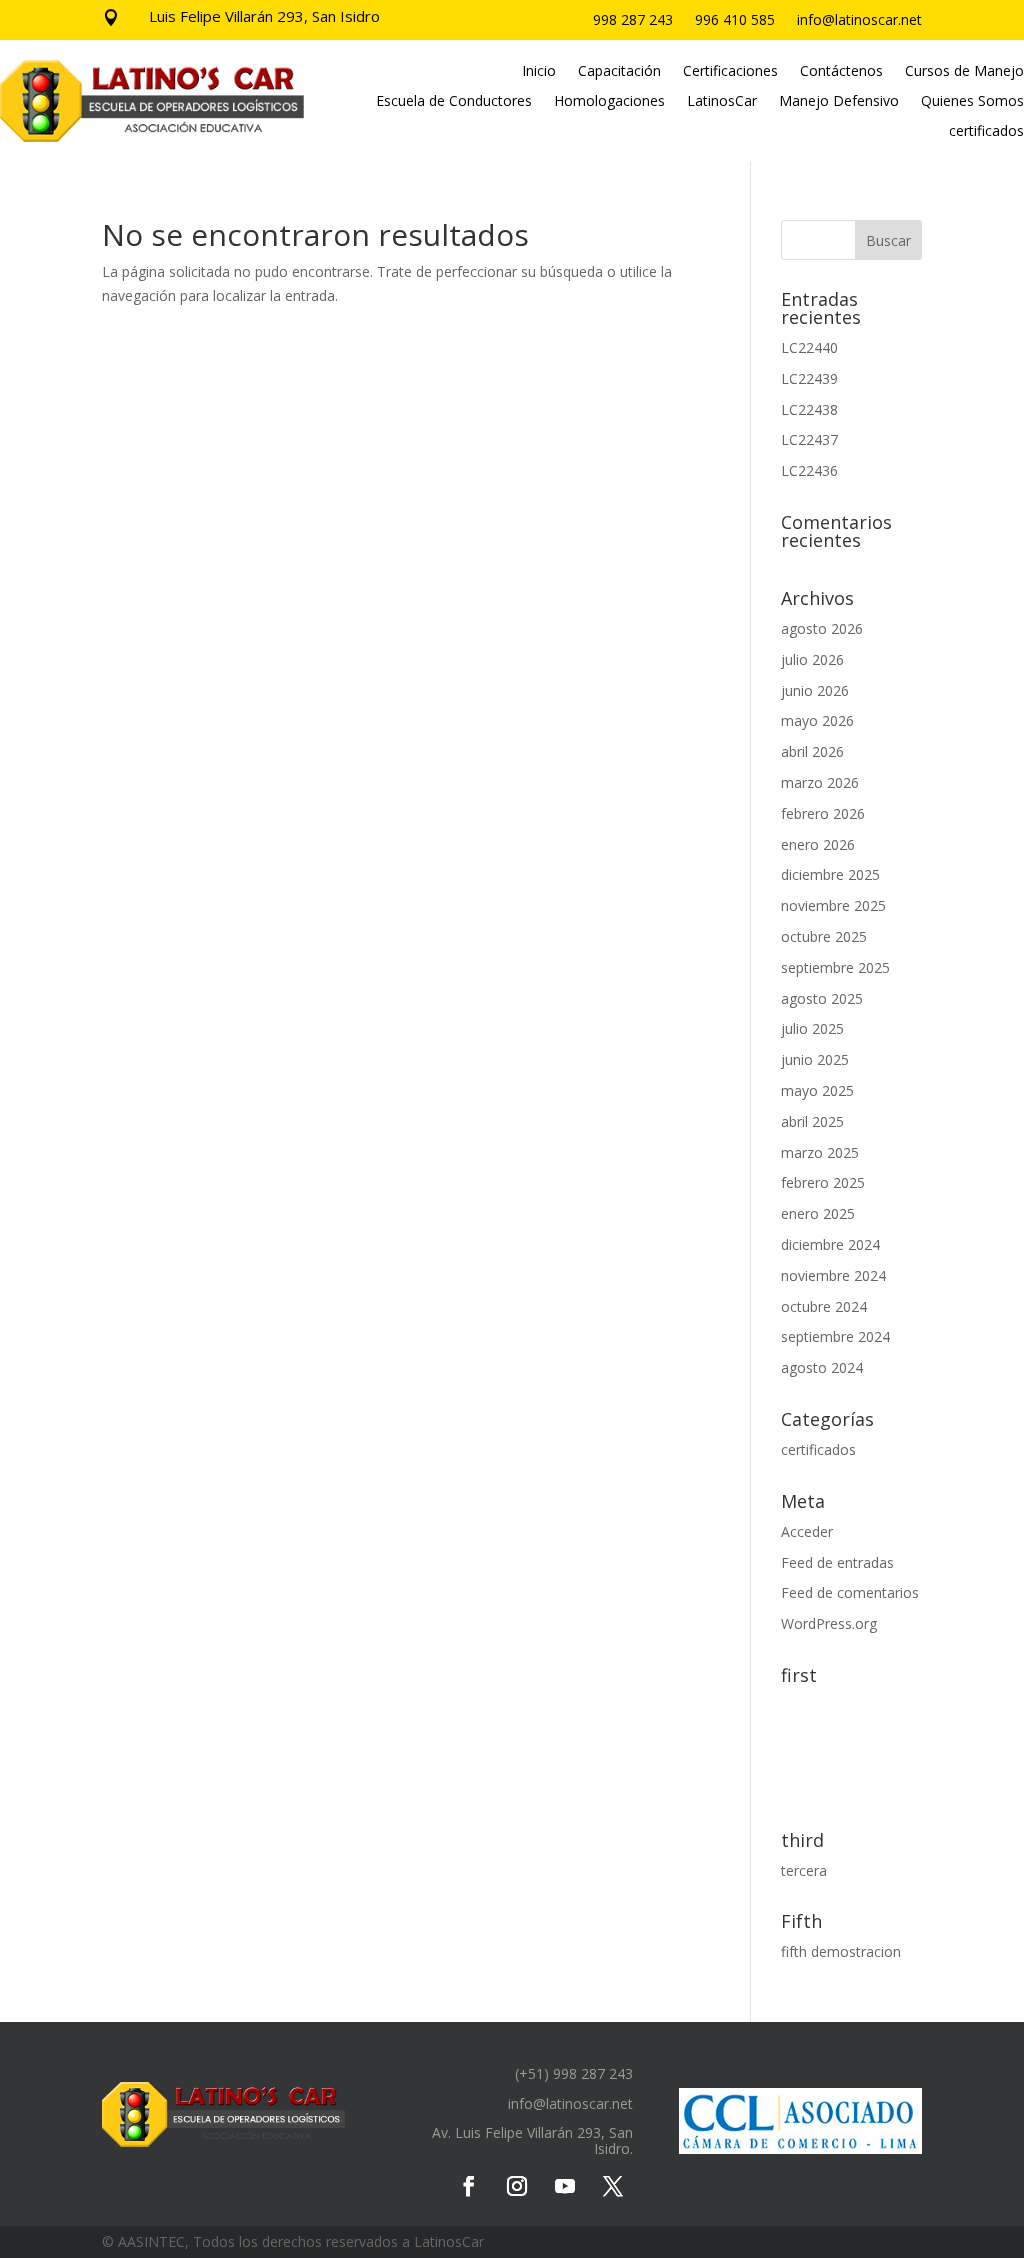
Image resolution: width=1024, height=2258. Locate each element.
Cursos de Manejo (964, 72)
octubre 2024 (824, 1306)
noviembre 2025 (833, 905)
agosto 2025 (822, 998)
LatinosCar (722, 102)
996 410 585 (735, 21)
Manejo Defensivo (839, 102)
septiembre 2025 (835, 967)
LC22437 (809, 439)
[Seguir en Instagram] (517, 2186)
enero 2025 (818, 1213)
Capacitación (619, 72)
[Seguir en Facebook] (469, 2186)
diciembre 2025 (830, 874)
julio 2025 (812, 1028)
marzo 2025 (820, 1152)
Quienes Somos (972, 102)
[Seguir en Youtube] (565, 2186)
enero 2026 (818, 844)
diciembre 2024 (830, 1244)
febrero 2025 (823, 1182)
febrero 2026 (823, 813)
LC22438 (809, 409)
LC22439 (809, 378)
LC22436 (809, 470)
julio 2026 (812, 659)
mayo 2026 (817, 720)
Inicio (539, 72)
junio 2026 (815, 690)
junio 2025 (815, 1059)
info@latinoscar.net (859, 21)
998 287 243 (633, 21)
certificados (986, 132)
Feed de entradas (837, 1562)
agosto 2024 (822, 1367)
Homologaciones (609, 102)
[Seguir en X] (613, 2186)
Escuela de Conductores (454, 102)
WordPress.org (829, 1623)
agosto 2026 (822, 628)
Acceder (807, 1531)
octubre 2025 (824, 936)
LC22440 (809, 347)
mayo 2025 (817, 1090)
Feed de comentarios (850, 1592)
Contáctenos (841, 72)
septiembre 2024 (835, 1336)
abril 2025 (812, 1121)
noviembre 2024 (833, 1275)
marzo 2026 (820, 782)
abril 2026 (812, 751)
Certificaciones (730, 72)
